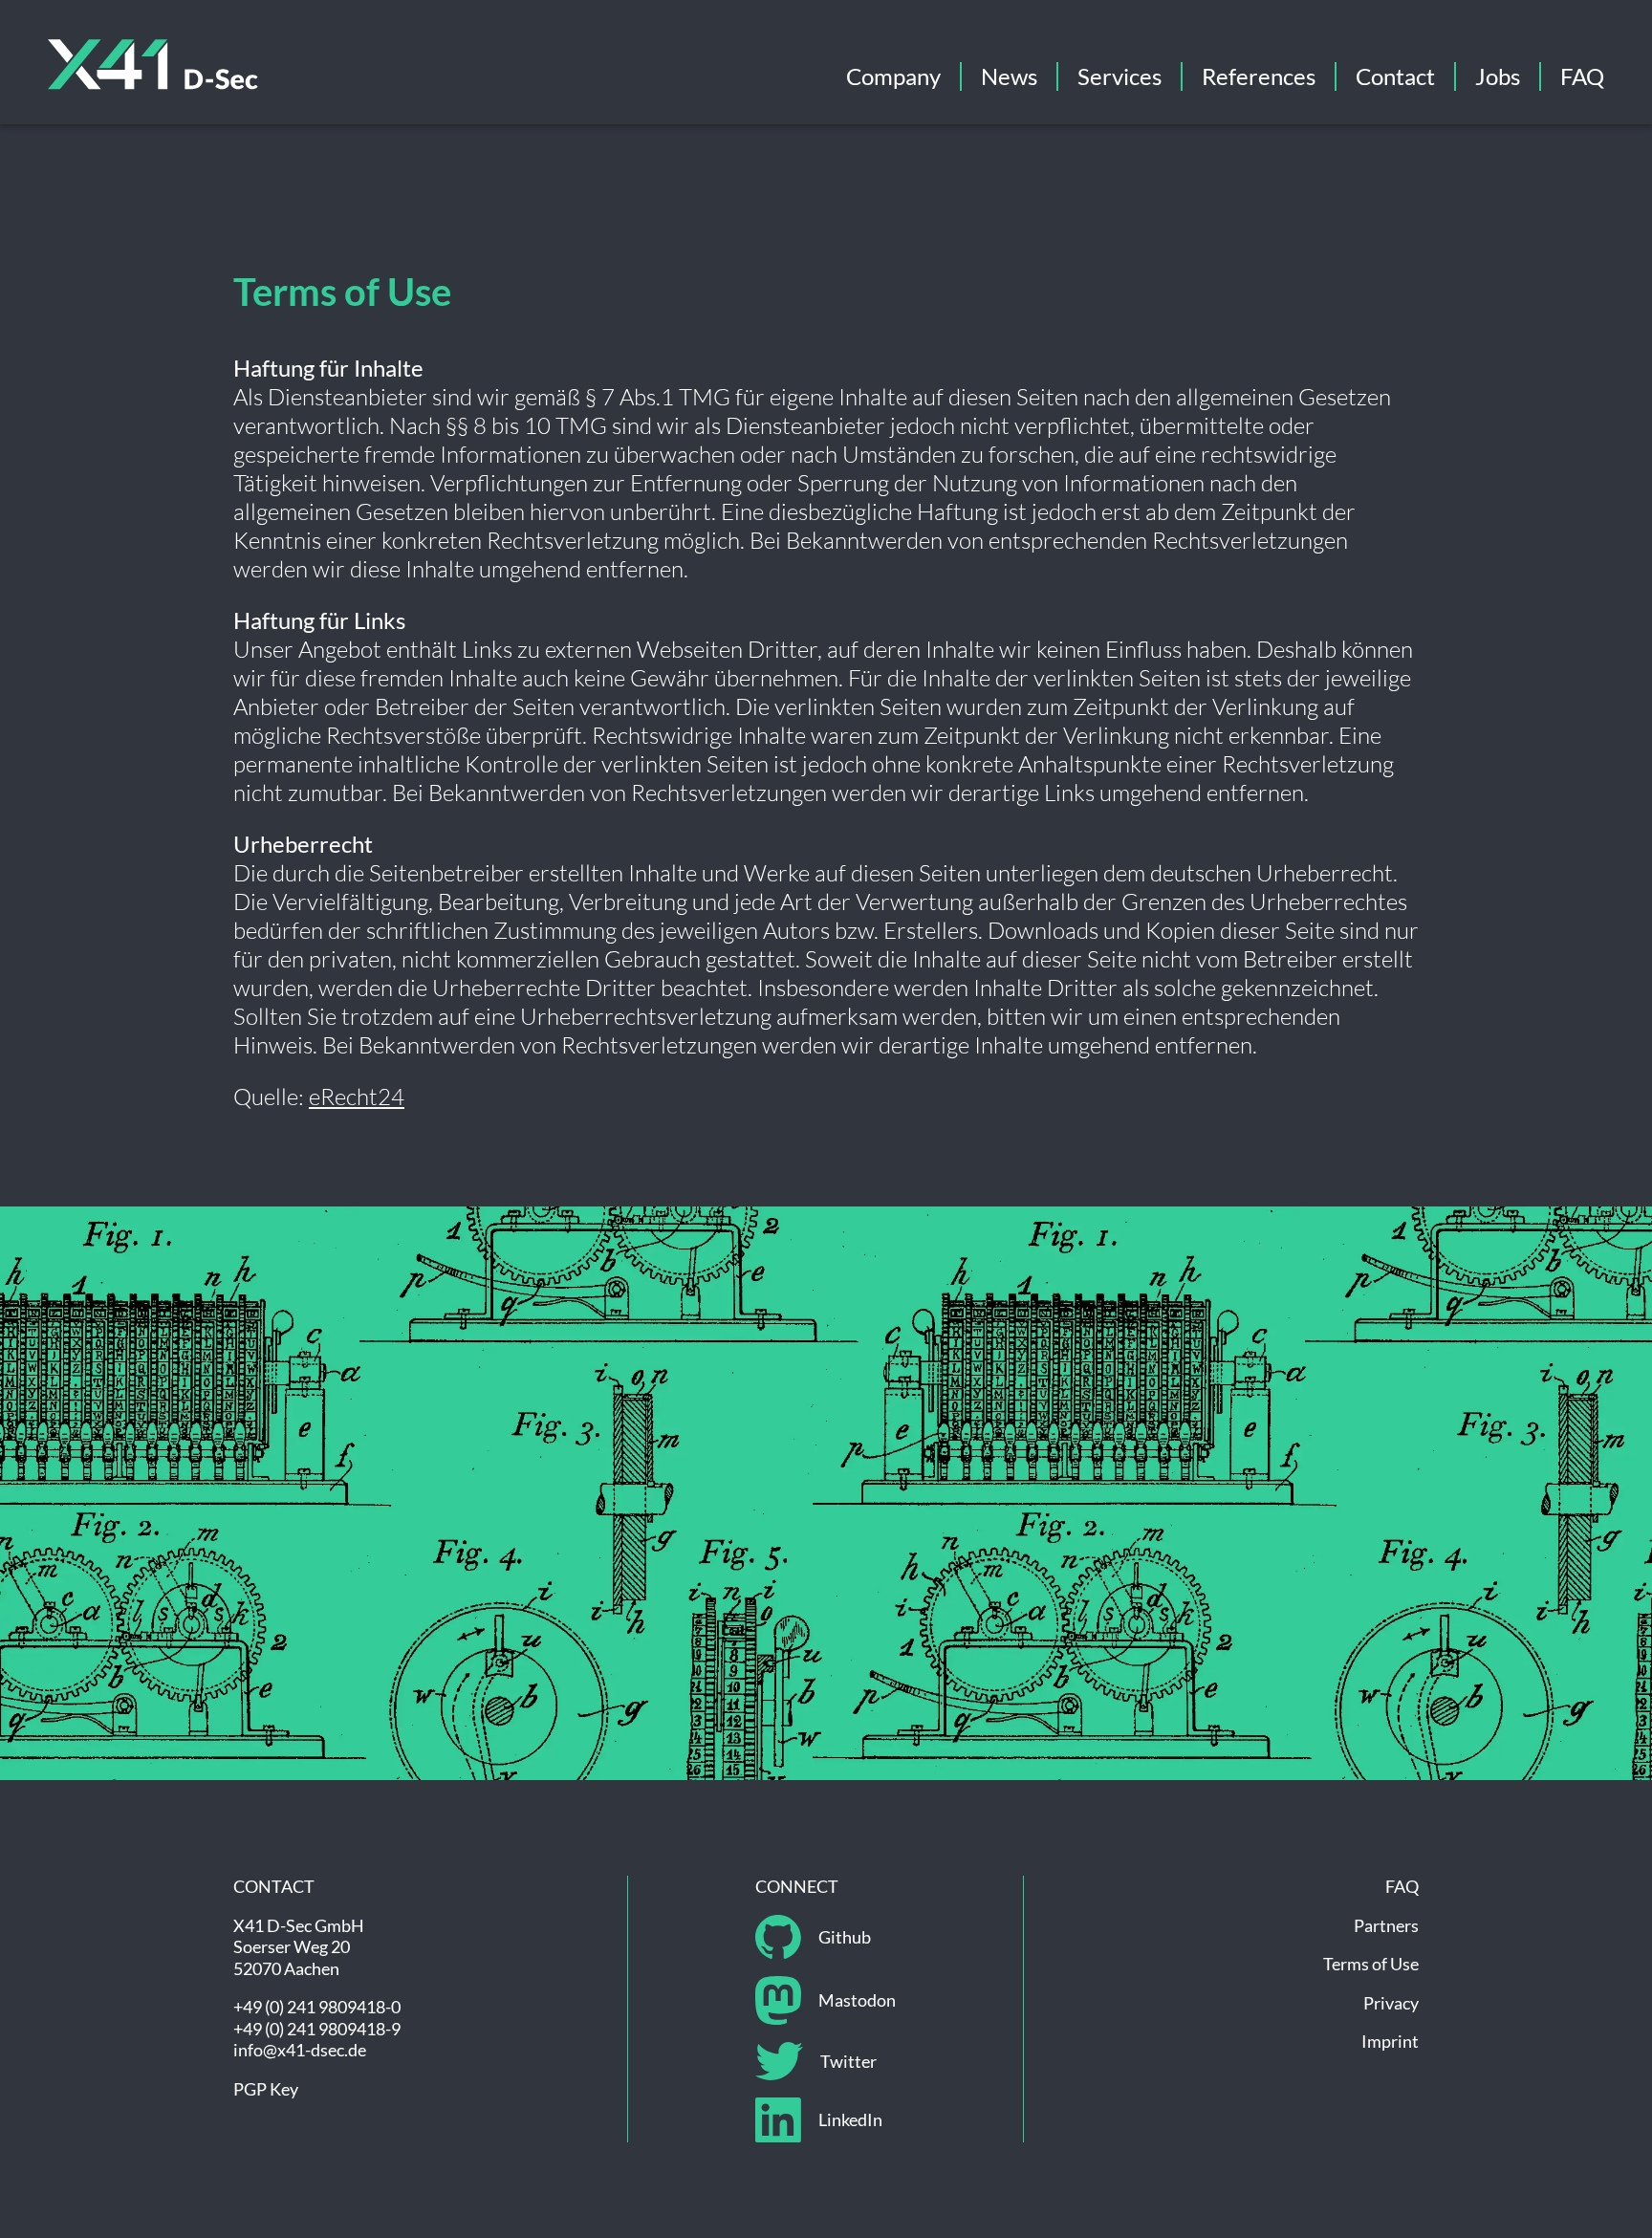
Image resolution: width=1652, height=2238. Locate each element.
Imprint (1390, 2041)
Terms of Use (1371, 1964)
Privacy (1391, 2003)
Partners (1386, 1925)
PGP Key (266, 2089)
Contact (1395, 76)
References (1259, 76)
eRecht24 (357, 1097)
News (1009, 76)
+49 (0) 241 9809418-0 (317, 2007)
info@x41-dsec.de (300, 2050)
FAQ (1582, 76)
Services (1119, 76)
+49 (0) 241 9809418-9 (317, 2029)
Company (893, 76)
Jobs (1498, 76)
